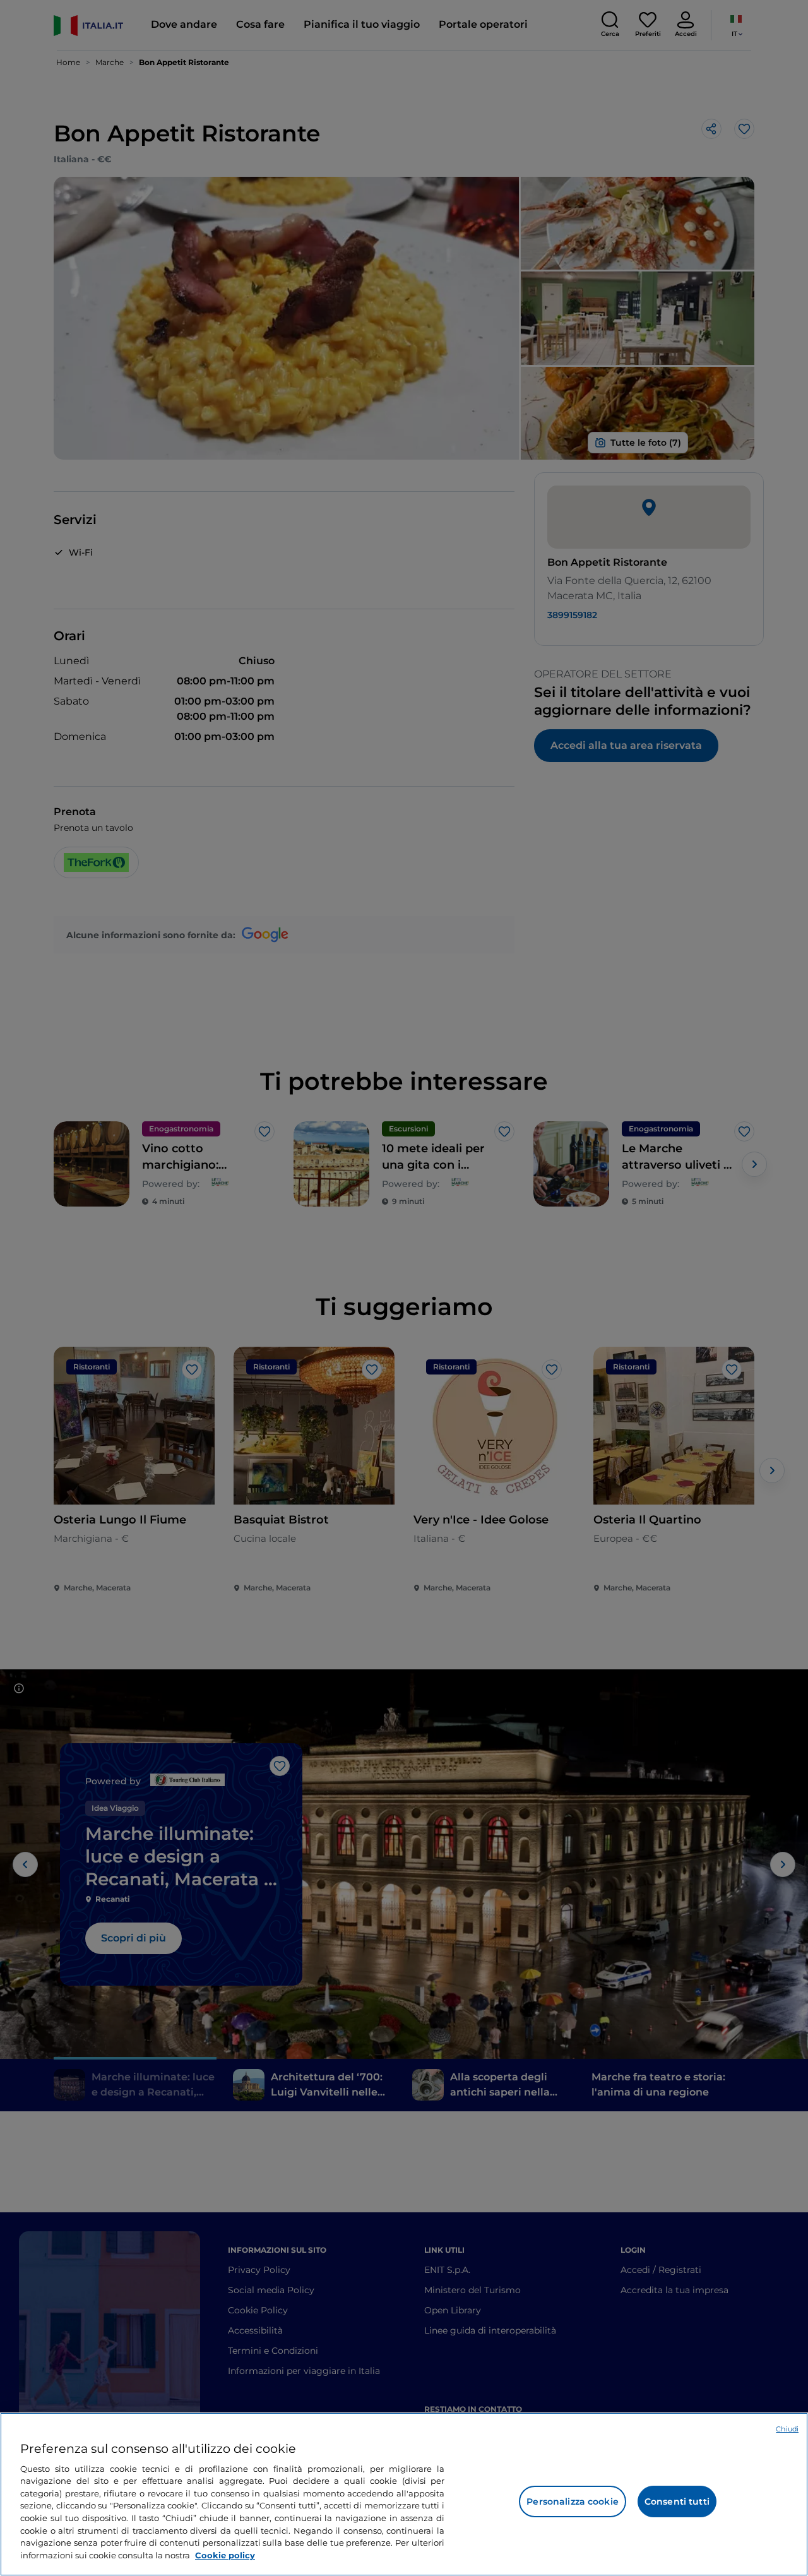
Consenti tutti (677, 2501)
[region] (404, 2494)
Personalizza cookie (573, 2501)
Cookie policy (225, 2555)
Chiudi (787, 2429)
